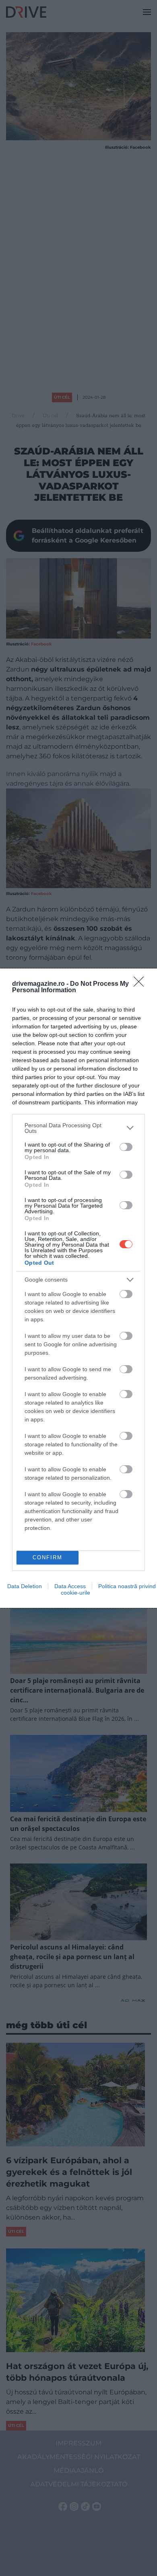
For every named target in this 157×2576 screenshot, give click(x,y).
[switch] (126, 1147)
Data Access (70, 1586)
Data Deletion (25, 1586)
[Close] (141, 984)
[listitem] (78, 1128)
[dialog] (78, 1288)
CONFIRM (48, 1557)
